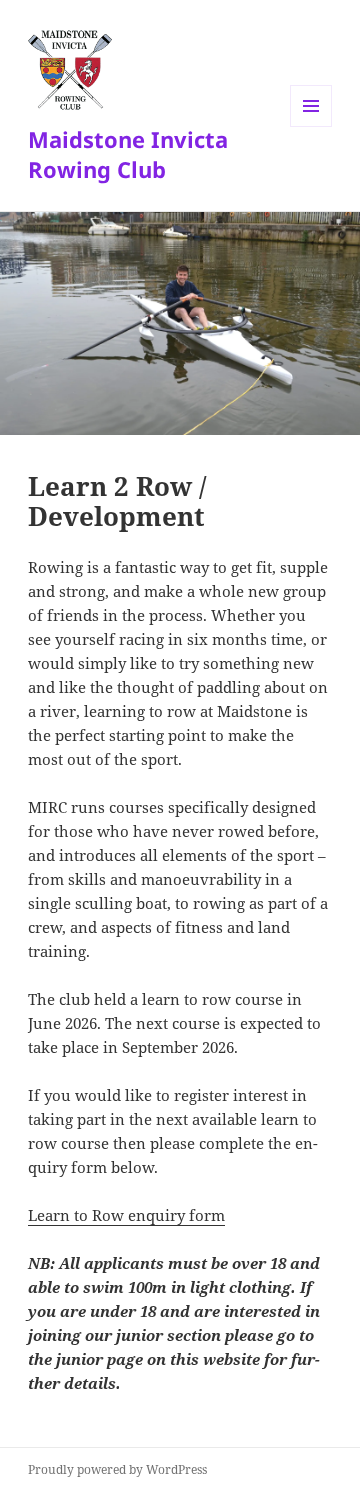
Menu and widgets (311, 126)
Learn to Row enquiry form (126, 1215)
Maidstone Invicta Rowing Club (128, 154)
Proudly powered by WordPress (117, 1469)
